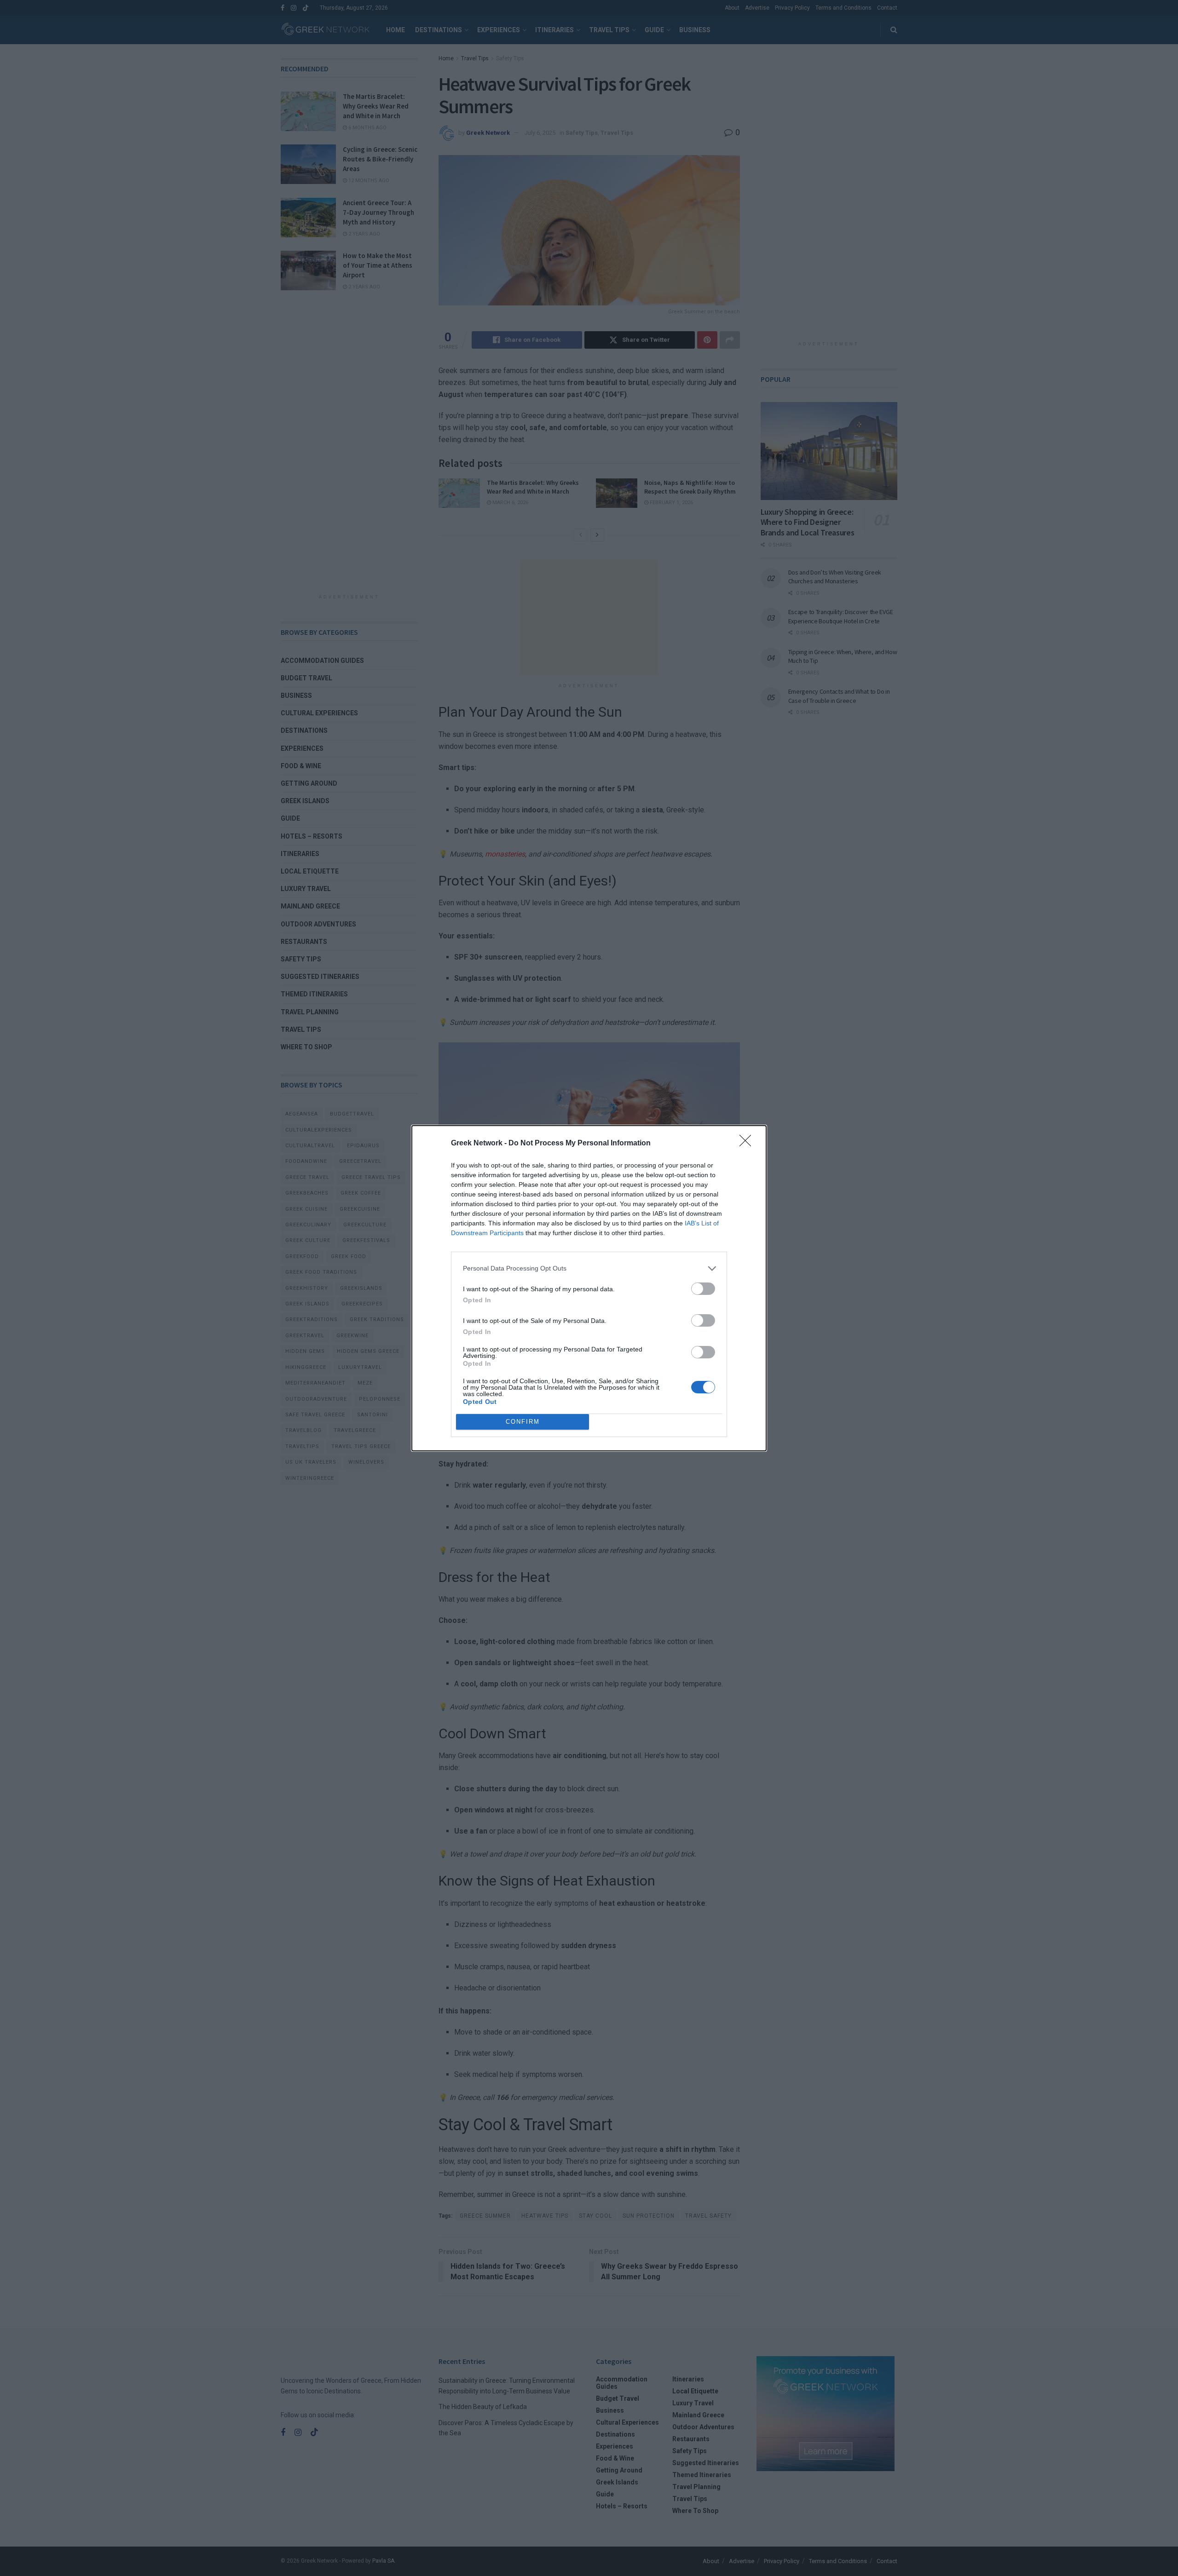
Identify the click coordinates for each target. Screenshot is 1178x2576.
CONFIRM (523, 1422)
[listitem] (589, 1268)
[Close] (748, 1144)
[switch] (703, 1289)
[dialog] (589, 1288)
